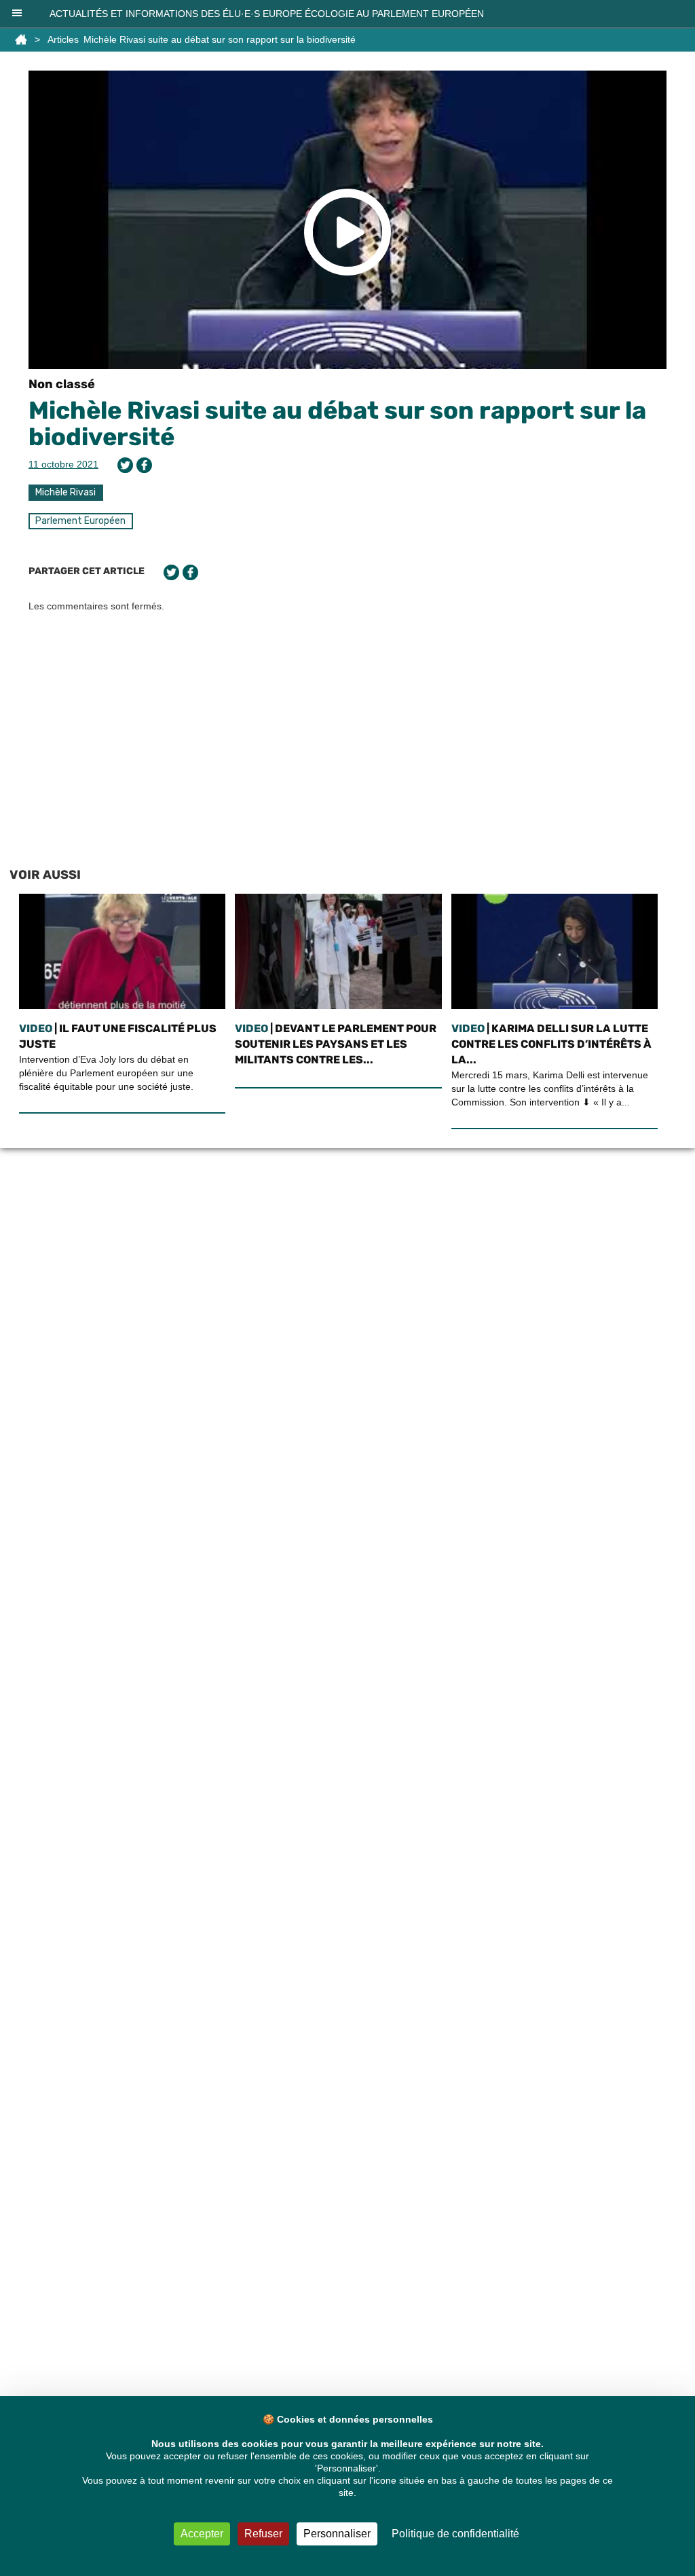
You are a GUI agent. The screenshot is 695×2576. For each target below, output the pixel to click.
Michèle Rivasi (65, 492)
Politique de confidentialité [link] (455, 2534)
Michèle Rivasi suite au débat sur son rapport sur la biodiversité (337, 424)
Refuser (263, 2534)
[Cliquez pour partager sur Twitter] (125, 465)
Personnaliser (337, 2534)
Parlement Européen (80, 521)
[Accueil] (21, 39)
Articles (63, 39)
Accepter (202, 2534)
